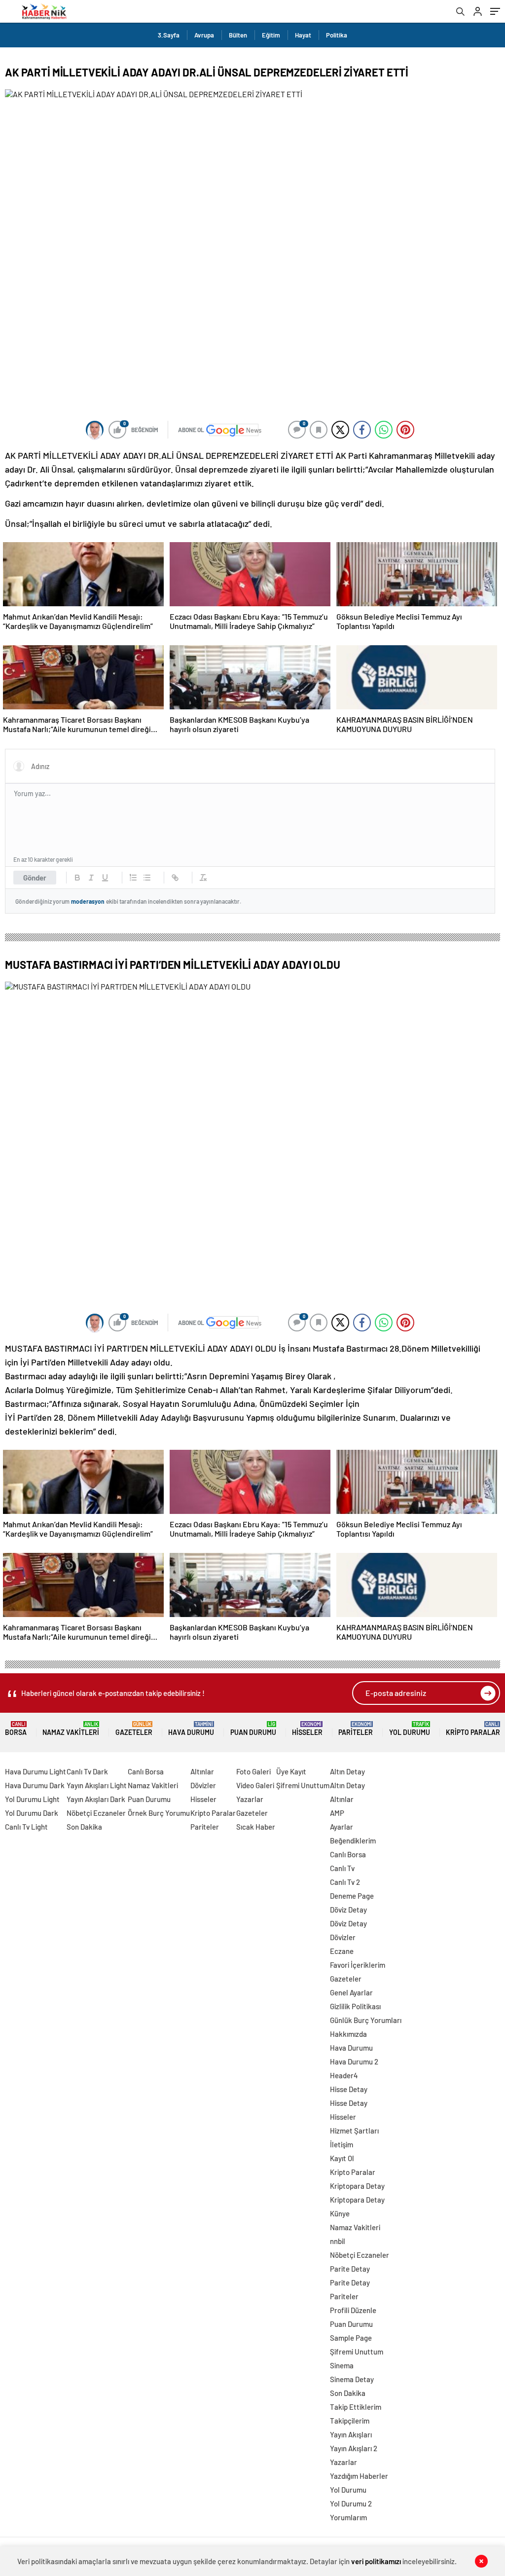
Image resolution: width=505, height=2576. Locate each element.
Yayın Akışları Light (97, 1785)
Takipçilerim (350, 2421)
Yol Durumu (410, 1729)
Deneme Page (352, 1896)
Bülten (238, 35)
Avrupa (204, 35)
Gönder (35, 878)
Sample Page (351, 2338)
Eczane (342, 1951)
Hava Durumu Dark (35, 1785)
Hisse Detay (349, 2089)
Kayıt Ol (342, 2158)
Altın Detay (347, 1771)
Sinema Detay (352, 2379)
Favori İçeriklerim (358, 1965)
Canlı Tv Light (26, 1827)
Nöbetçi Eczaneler (96, 1813)
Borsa (16, 1729)
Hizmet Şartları (354, 2131)
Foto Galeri (253, 1771)
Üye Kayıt (291, 1771)
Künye (340, 2213)
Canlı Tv (342, 1868)
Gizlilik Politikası (355, 2006)
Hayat (303, 35)
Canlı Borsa (146, 1771)
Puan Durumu (253, 1729)
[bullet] (147, 878)
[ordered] (133, 878)
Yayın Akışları (351, 2434)
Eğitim (271, 35)
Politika (337, 35)
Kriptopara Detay (357, 2186)
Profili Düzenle (353, 2310)
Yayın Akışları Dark (96, 1799)
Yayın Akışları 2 (354, 2448)
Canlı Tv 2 (345, 1882)
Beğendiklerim (353, 1840)
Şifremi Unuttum (303, 1785)
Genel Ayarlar (351, 1992)
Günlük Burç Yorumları (366, 2020)
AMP (337, 1813)
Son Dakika (84, 1827)
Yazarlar (250, 1799)
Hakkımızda (348, 2034)
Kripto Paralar (473, 1729)
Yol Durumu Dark (32, 1813)
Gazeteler (134, 1729)
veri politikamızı (376, 2561)
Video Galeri (255, 1785)
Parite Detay (350, 2269)
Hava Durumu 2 (354, 2061)
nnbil (338, 2241)
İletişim (342, 2144)
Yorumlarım (348, 2517)
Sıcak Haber (256, 1827)
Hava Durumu (191, 1729)
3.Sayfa (169, 35)
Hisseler (307, 1729)
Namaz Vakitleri (71, 1729)
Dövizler (203, 1785)
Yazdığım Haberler (359, 2476)
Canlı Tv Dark (87, 1771)
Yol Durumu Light (32, 1799)
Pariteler (356, 1729)
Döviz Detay (348, 1910)
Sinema (342, 2365)
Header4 (344, 2075)
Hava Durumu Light (36, 1771)
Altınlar (202, 1771)
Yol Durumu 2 (351, 2503)
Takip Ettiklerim (356, 2407)
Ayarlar (342, 1827)
